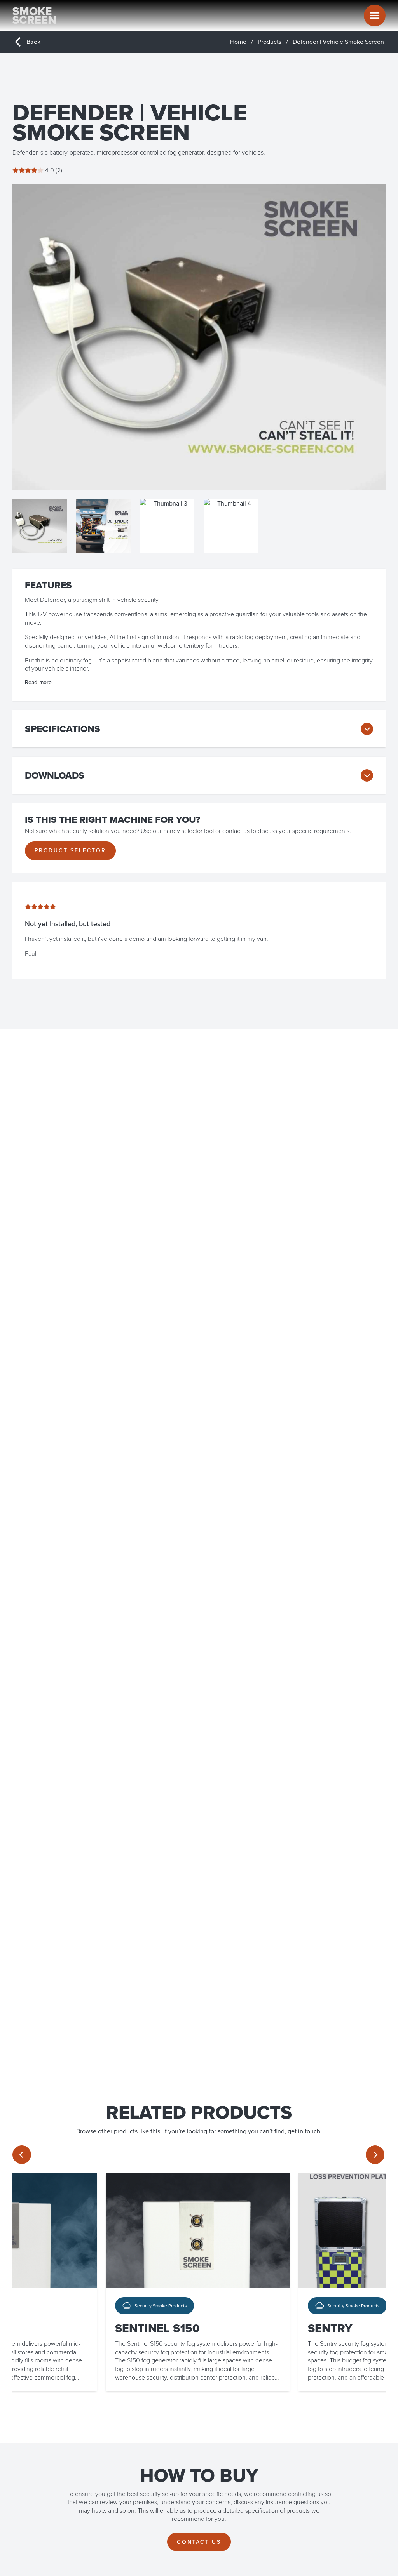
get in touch (304, 2131)
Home (238, 42)
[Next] (375, 2155)
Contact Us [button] (199, 2542)
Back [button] (33, 42)
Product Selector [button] (70, 851)
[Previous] (22, 2155)
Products (270, 42)
